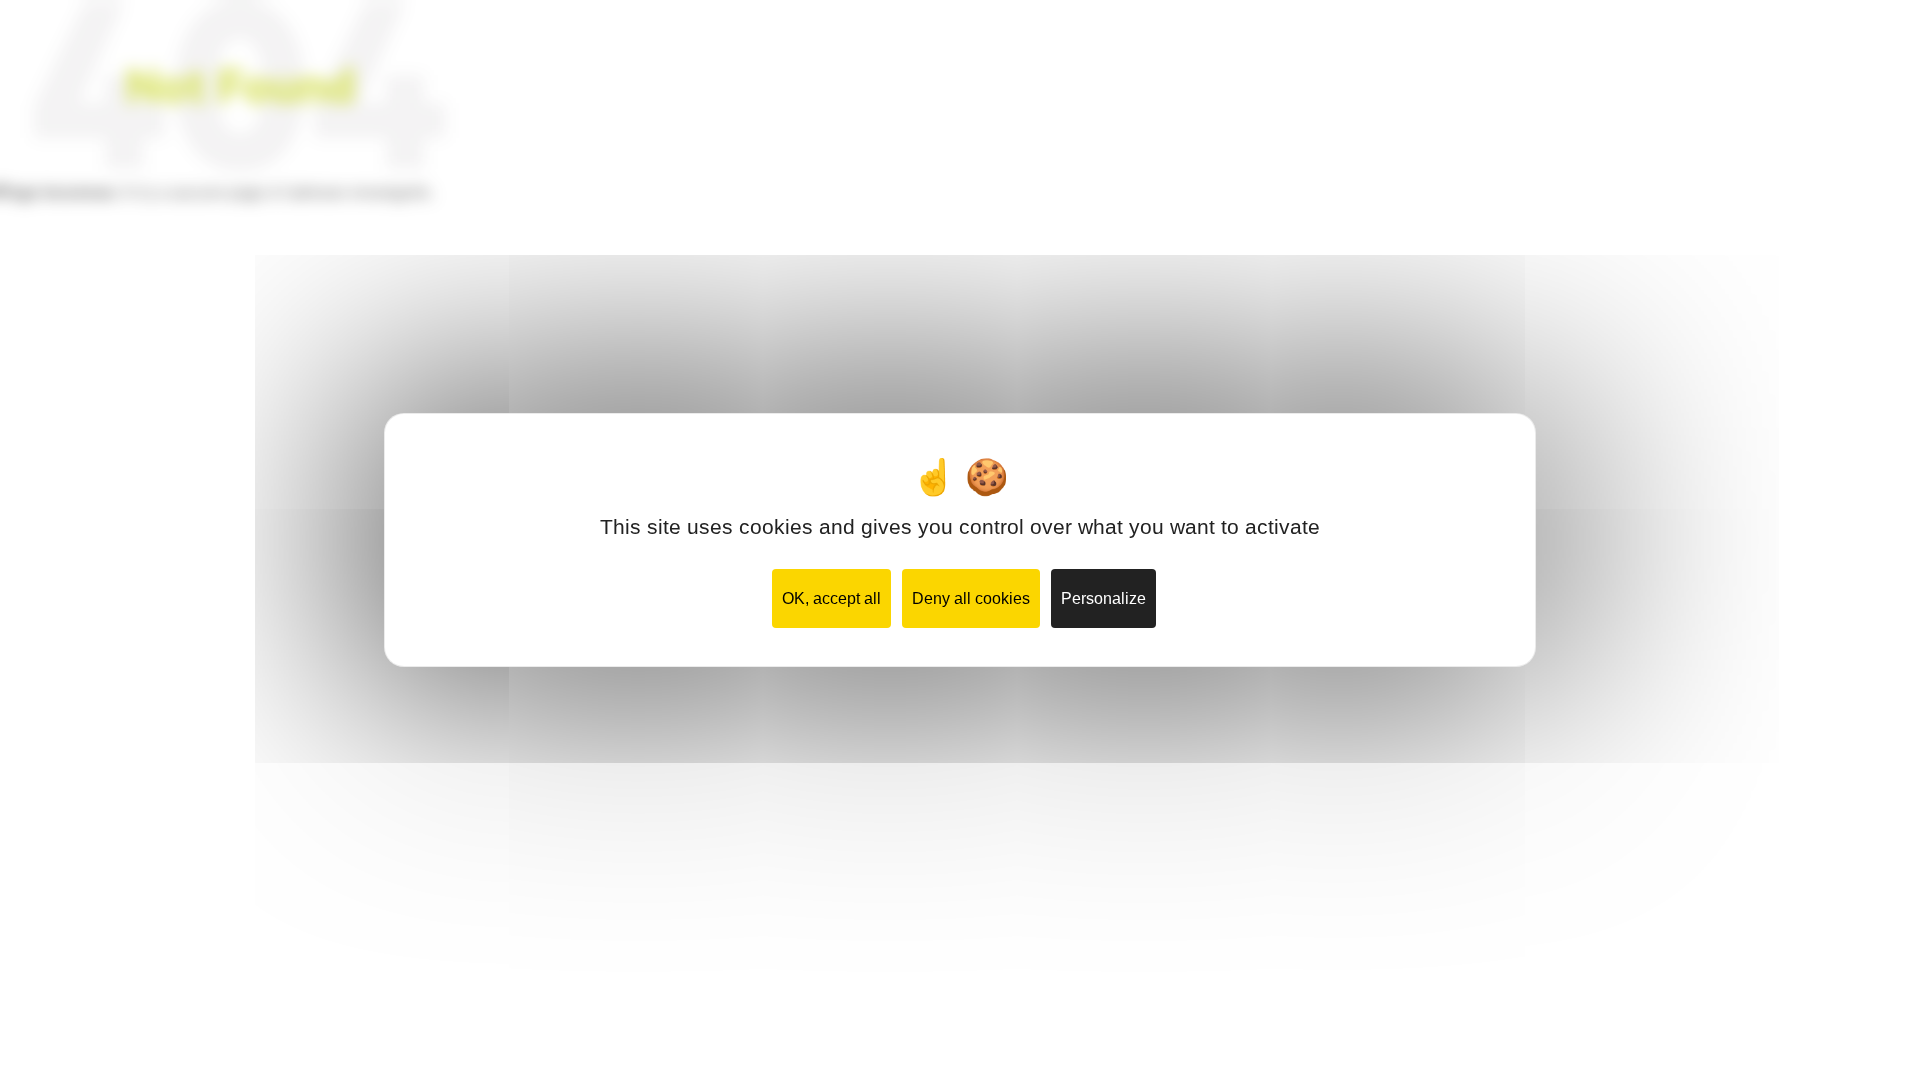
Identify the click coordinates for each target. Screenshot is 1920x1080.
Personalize (1103, 598)
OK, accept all (831, 598)
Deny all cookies (971, 598)
